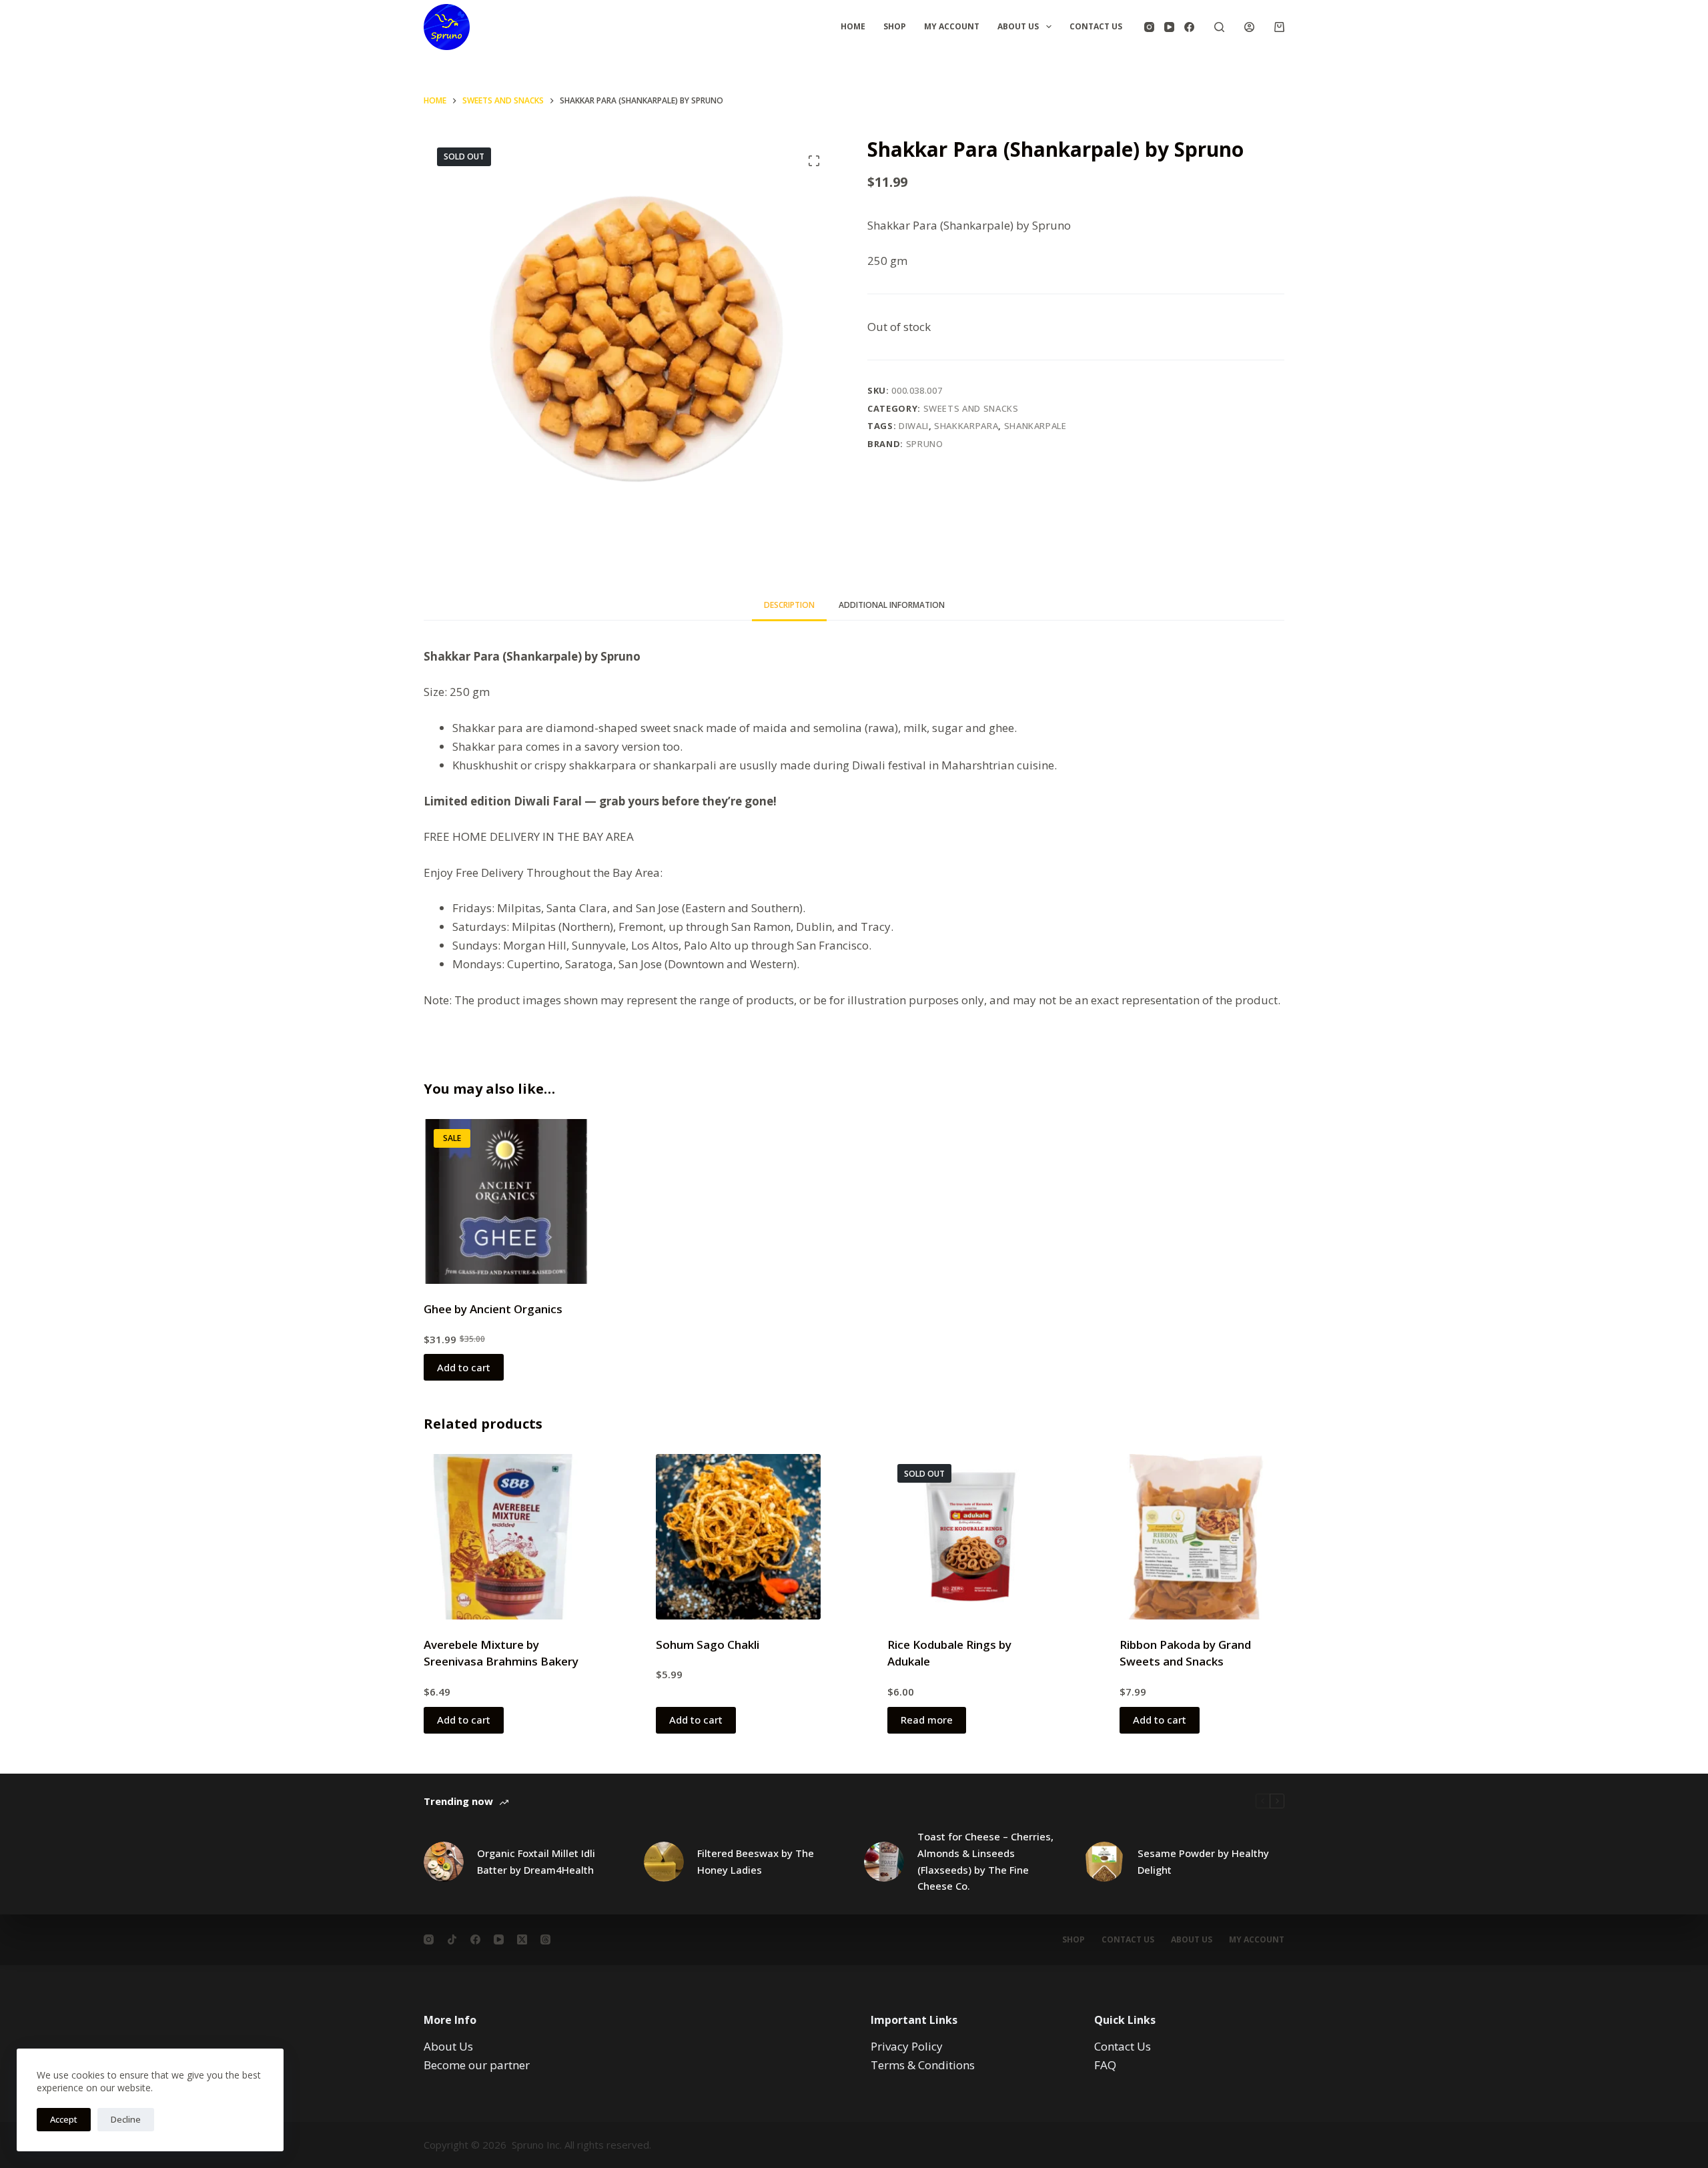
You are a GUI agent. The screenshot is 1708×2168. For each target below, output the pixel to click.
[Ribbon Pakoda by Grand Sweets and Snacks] (1202, 1537)
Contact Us (1096, 26)
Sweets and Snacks (971, 408)
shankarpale (1035, 426)
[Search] (1219, 27)
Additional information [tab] (892, 605)
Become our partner (477, 2065)
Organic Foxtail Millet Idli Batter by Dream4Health (536, 1861)
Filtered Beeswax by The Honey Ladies (756, 1861)
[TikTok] (452, 1939)
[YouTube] (1169, 27)
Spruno (925, 444)
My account (1257, 1940)
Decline (126, 2119)
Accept (64, 2119)
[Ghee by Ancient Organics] (506, 1202)
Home (853, 26)
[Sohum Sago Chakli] (739, 1537)
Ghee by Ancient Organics (493, 1309)
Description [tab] (789, 605)
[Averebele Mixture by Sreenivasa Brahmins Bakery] (506, 1537)
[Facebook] (1189, 27)
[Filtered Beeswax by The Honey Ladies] (664, 1862)
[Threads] (545, 1939)
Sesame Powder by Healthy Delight (1203, 1861)
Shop (895, 26)
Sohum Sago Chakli (708, 1645)
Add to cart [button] (464, 1367)
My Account (952, 26)
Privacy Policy (907, 2046)
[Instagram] (1149, 27)
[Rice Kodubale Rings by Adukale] (970, 1537)
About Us (1018, 26)
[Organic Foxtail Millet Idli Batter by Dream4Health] (444, 1862)
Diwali (914, 426)
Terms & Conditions (923, 2065)
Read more (927, 1720)
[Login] (1249, 27)
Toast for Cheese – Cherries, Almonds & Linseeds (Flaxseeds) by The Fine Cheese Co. (985, 1861)
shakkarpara (966, 426)
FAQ (1105, 2065)
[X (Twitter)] (522, 1939)
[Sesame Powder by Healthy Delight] (1104, 1862)
